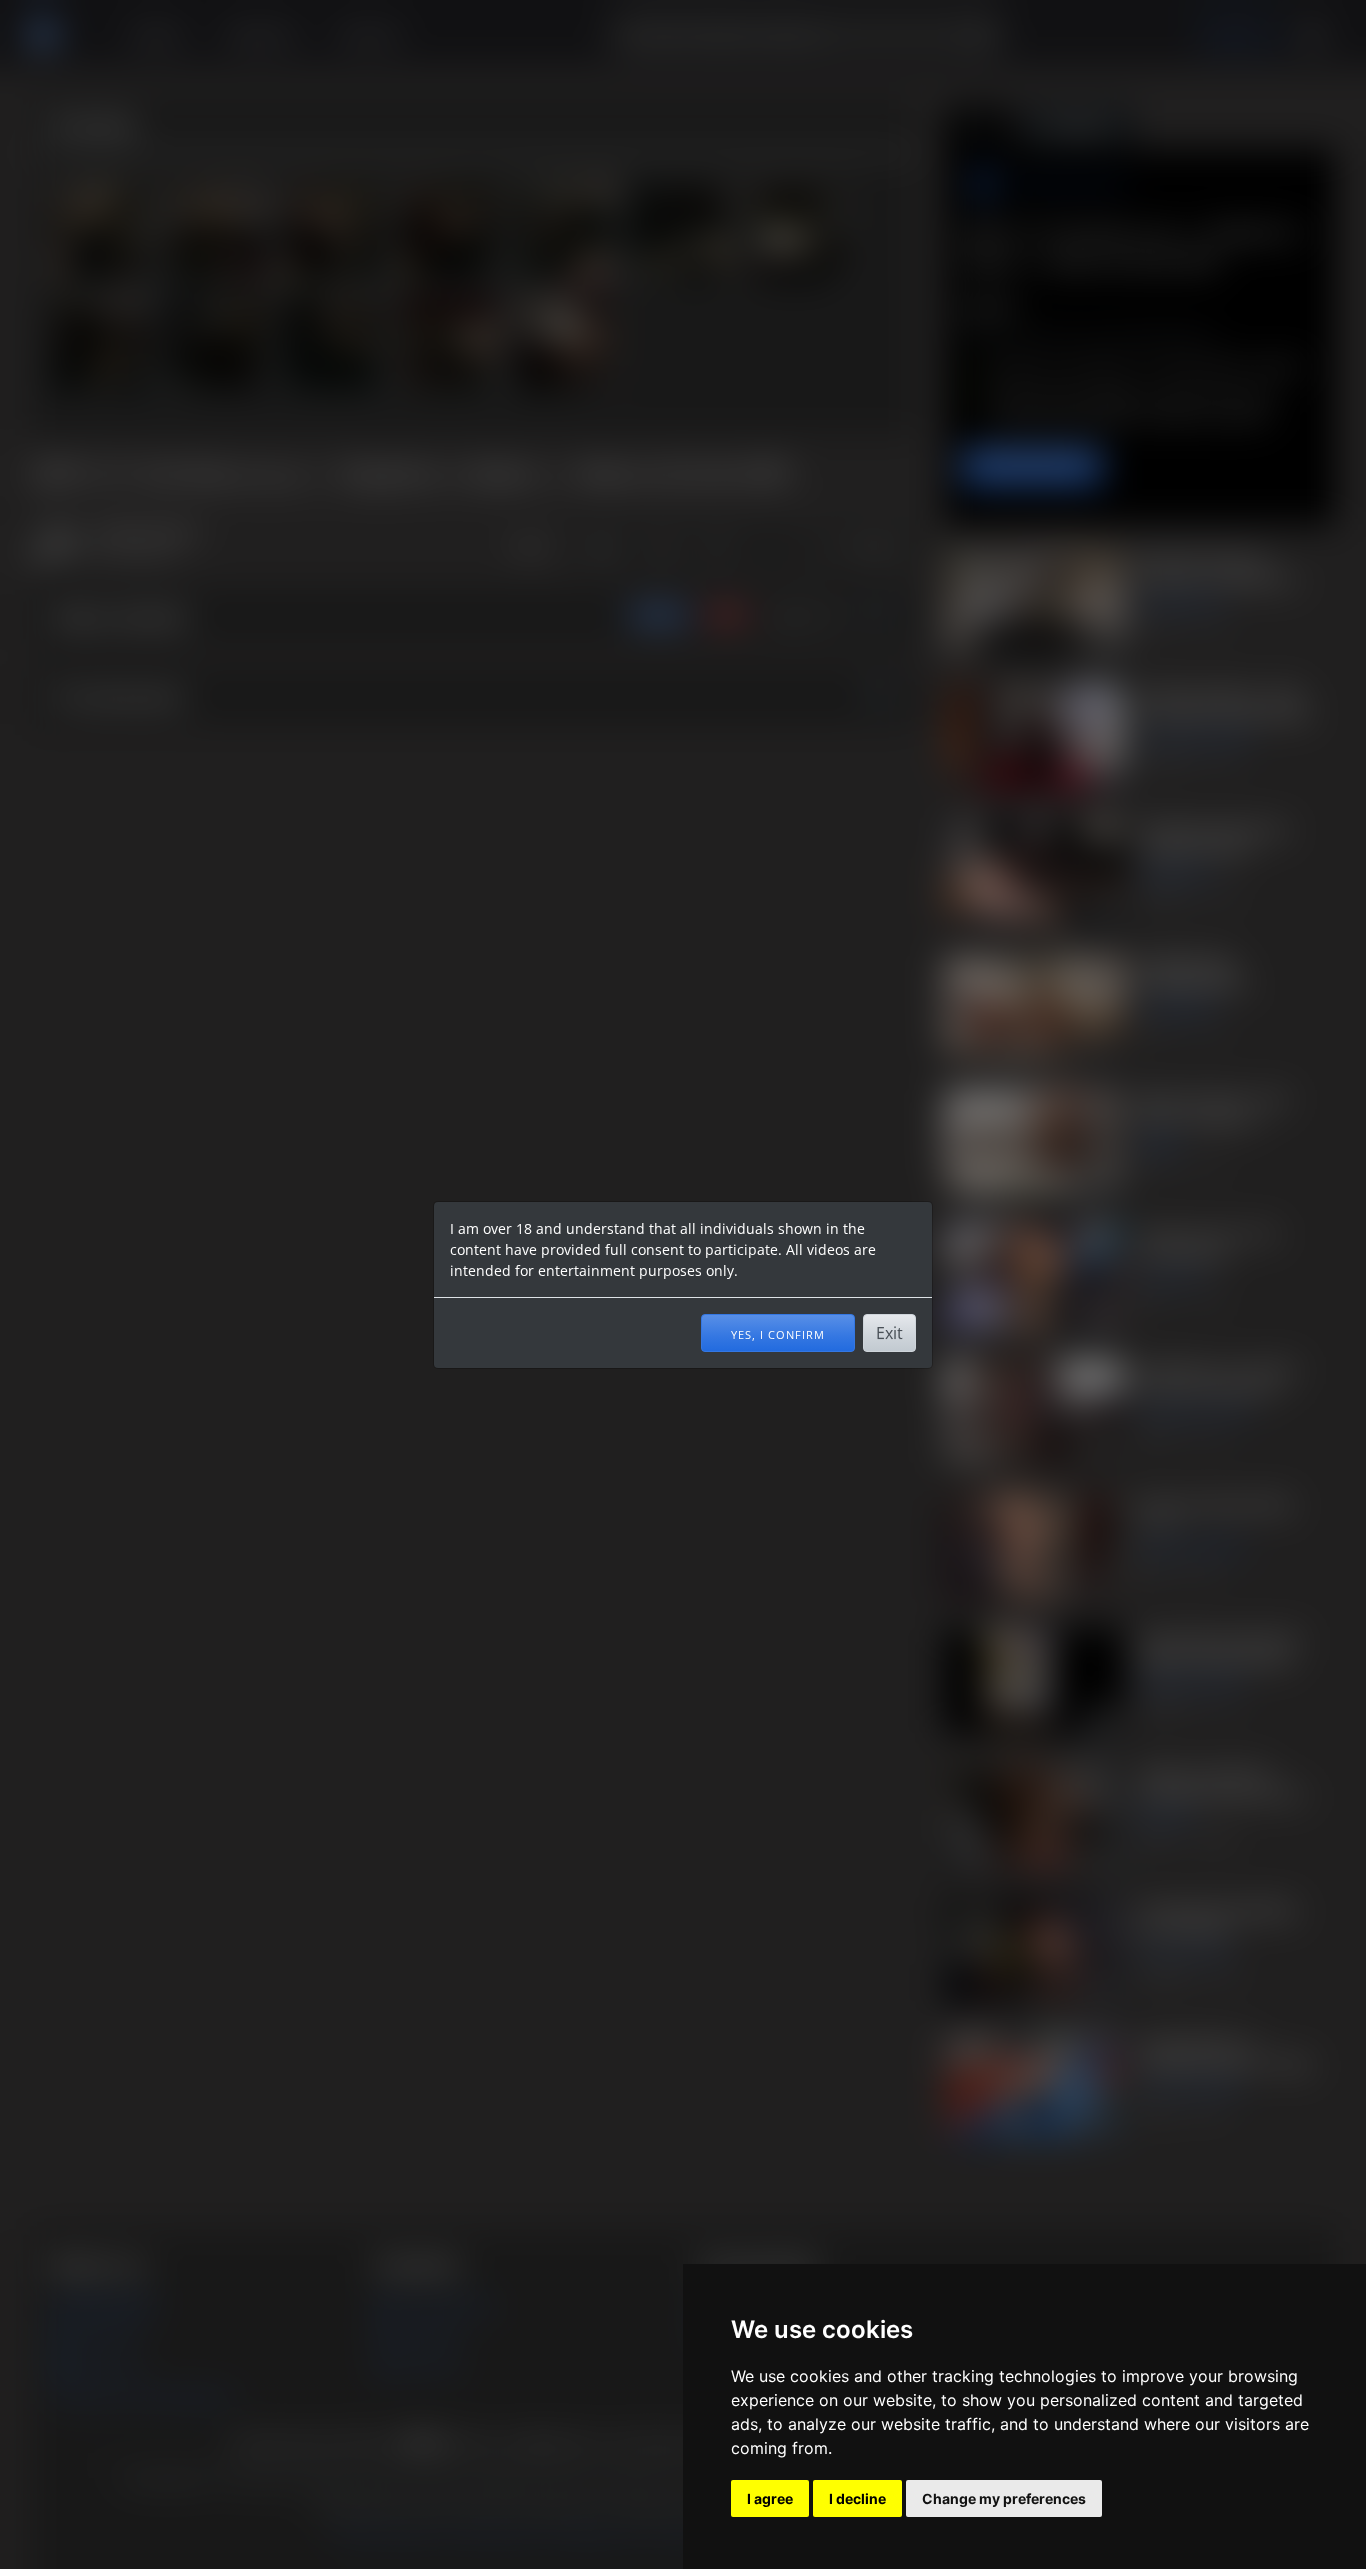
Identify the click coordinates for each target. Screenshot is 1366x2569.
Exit (889, 1333)
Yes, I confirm (778, 1333)
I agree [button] (770, 2498)
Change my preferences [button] (1004, 2498)
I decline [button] (857, 2498)
